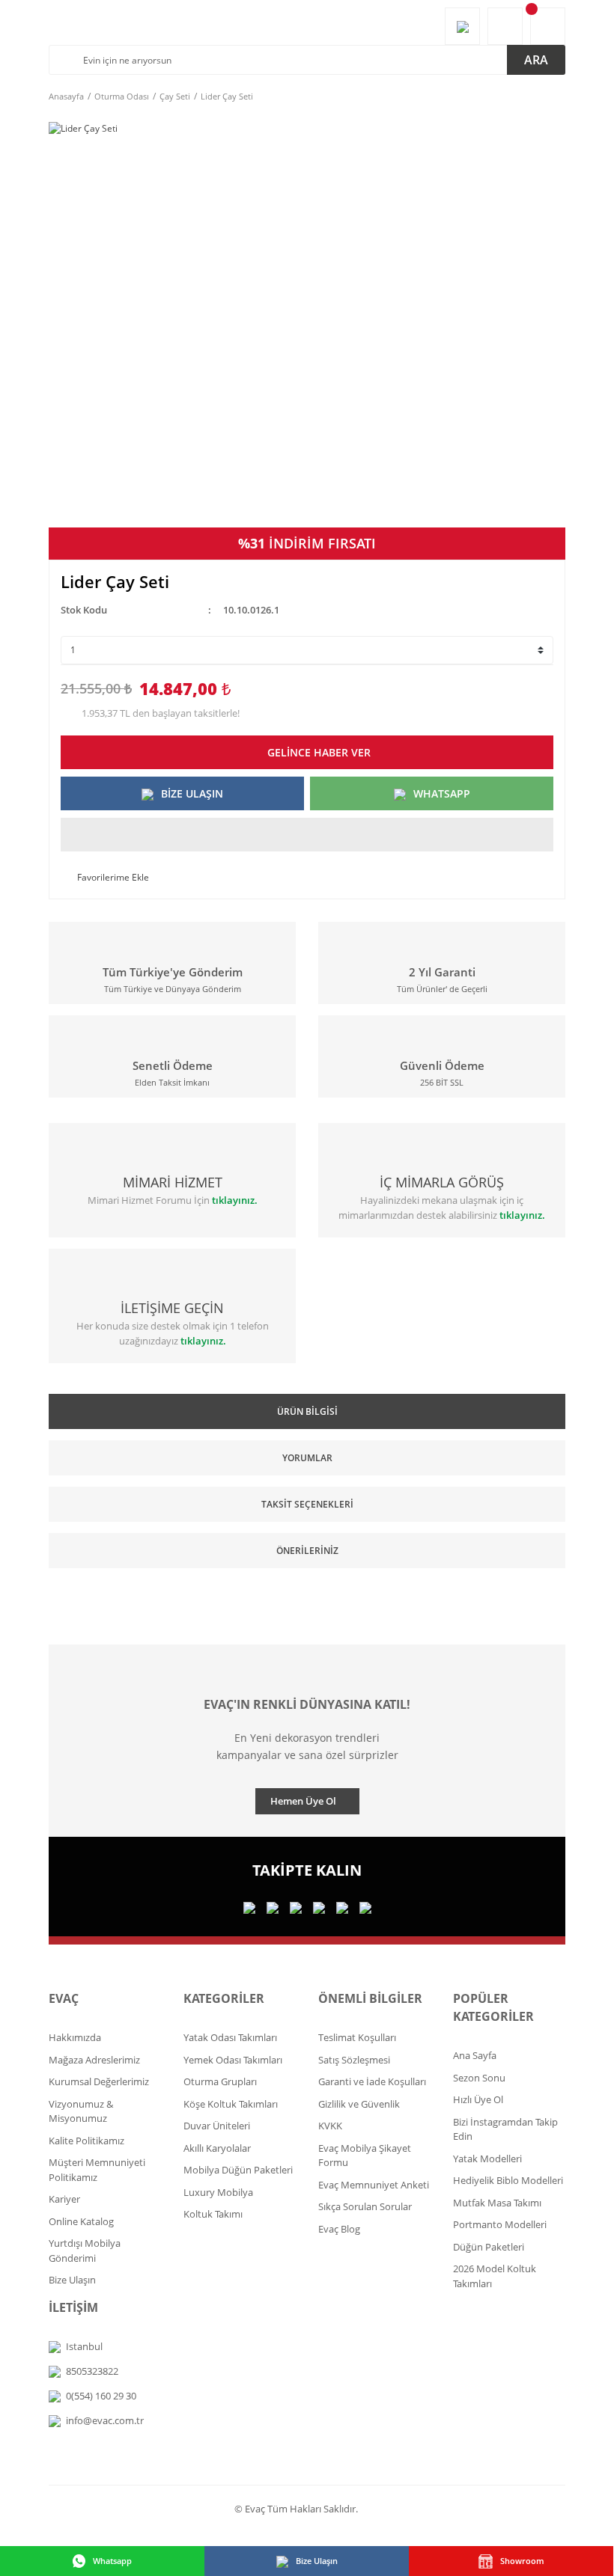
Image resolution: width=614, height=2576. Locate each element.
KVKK (330, 2126)
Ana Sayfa (475, 2055)
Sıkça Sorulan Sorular (365, 2206)
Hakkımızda (75, 2037)
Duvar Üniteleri (217, 2126)
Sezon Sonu (479, 2078)
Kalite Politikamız (86, 2141)
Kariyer (64, 2199)
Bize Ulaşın (72, 2280)
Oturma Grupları (220, 2081)
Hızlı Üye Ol (478, 2099)
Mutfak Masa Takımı (497, 2203)
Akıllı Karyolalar (217, 2148)
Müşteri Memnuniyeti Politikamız (97, 2170)
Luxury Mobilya (218, 2192)
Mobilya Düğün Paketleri (238, 2170)
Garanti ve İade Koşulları (372, 2081)
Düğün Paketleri (489, 2247)
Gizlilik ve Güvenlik (359, 2104)
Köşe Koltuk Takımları (231, 2104)
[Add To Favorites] (105, 878)
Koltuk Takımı (213, 2214)
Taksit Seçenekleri (307, 1504)
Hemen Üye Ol (303, 1801)
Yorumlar (307, 1458)
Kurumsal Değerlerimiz (99, 2081)
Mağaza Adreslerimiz (94, 2060)
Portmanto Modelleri (500, 2224)
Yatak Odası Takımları (230, 2037)
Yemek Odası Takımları (233, 2060)
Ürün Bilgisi (307, 1411)
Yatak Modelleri (487, 2159)
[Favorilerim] (462, 26)
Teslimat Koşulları (357, 2037)
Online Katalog (81, 2221)
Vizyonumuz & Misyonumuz (81, 2111)
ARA (536, 60)
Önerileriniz (307, 1551)
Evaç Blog (339, 2229)
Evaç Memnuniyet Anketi (374, 2185)
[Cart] (548, 26)
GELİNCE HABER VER (319, 752)
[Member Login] (505, 26)
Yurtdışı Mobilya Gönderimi (85, 2251)
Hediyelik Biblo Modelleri (508, 2180)
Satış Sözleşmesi (354, 2060)
